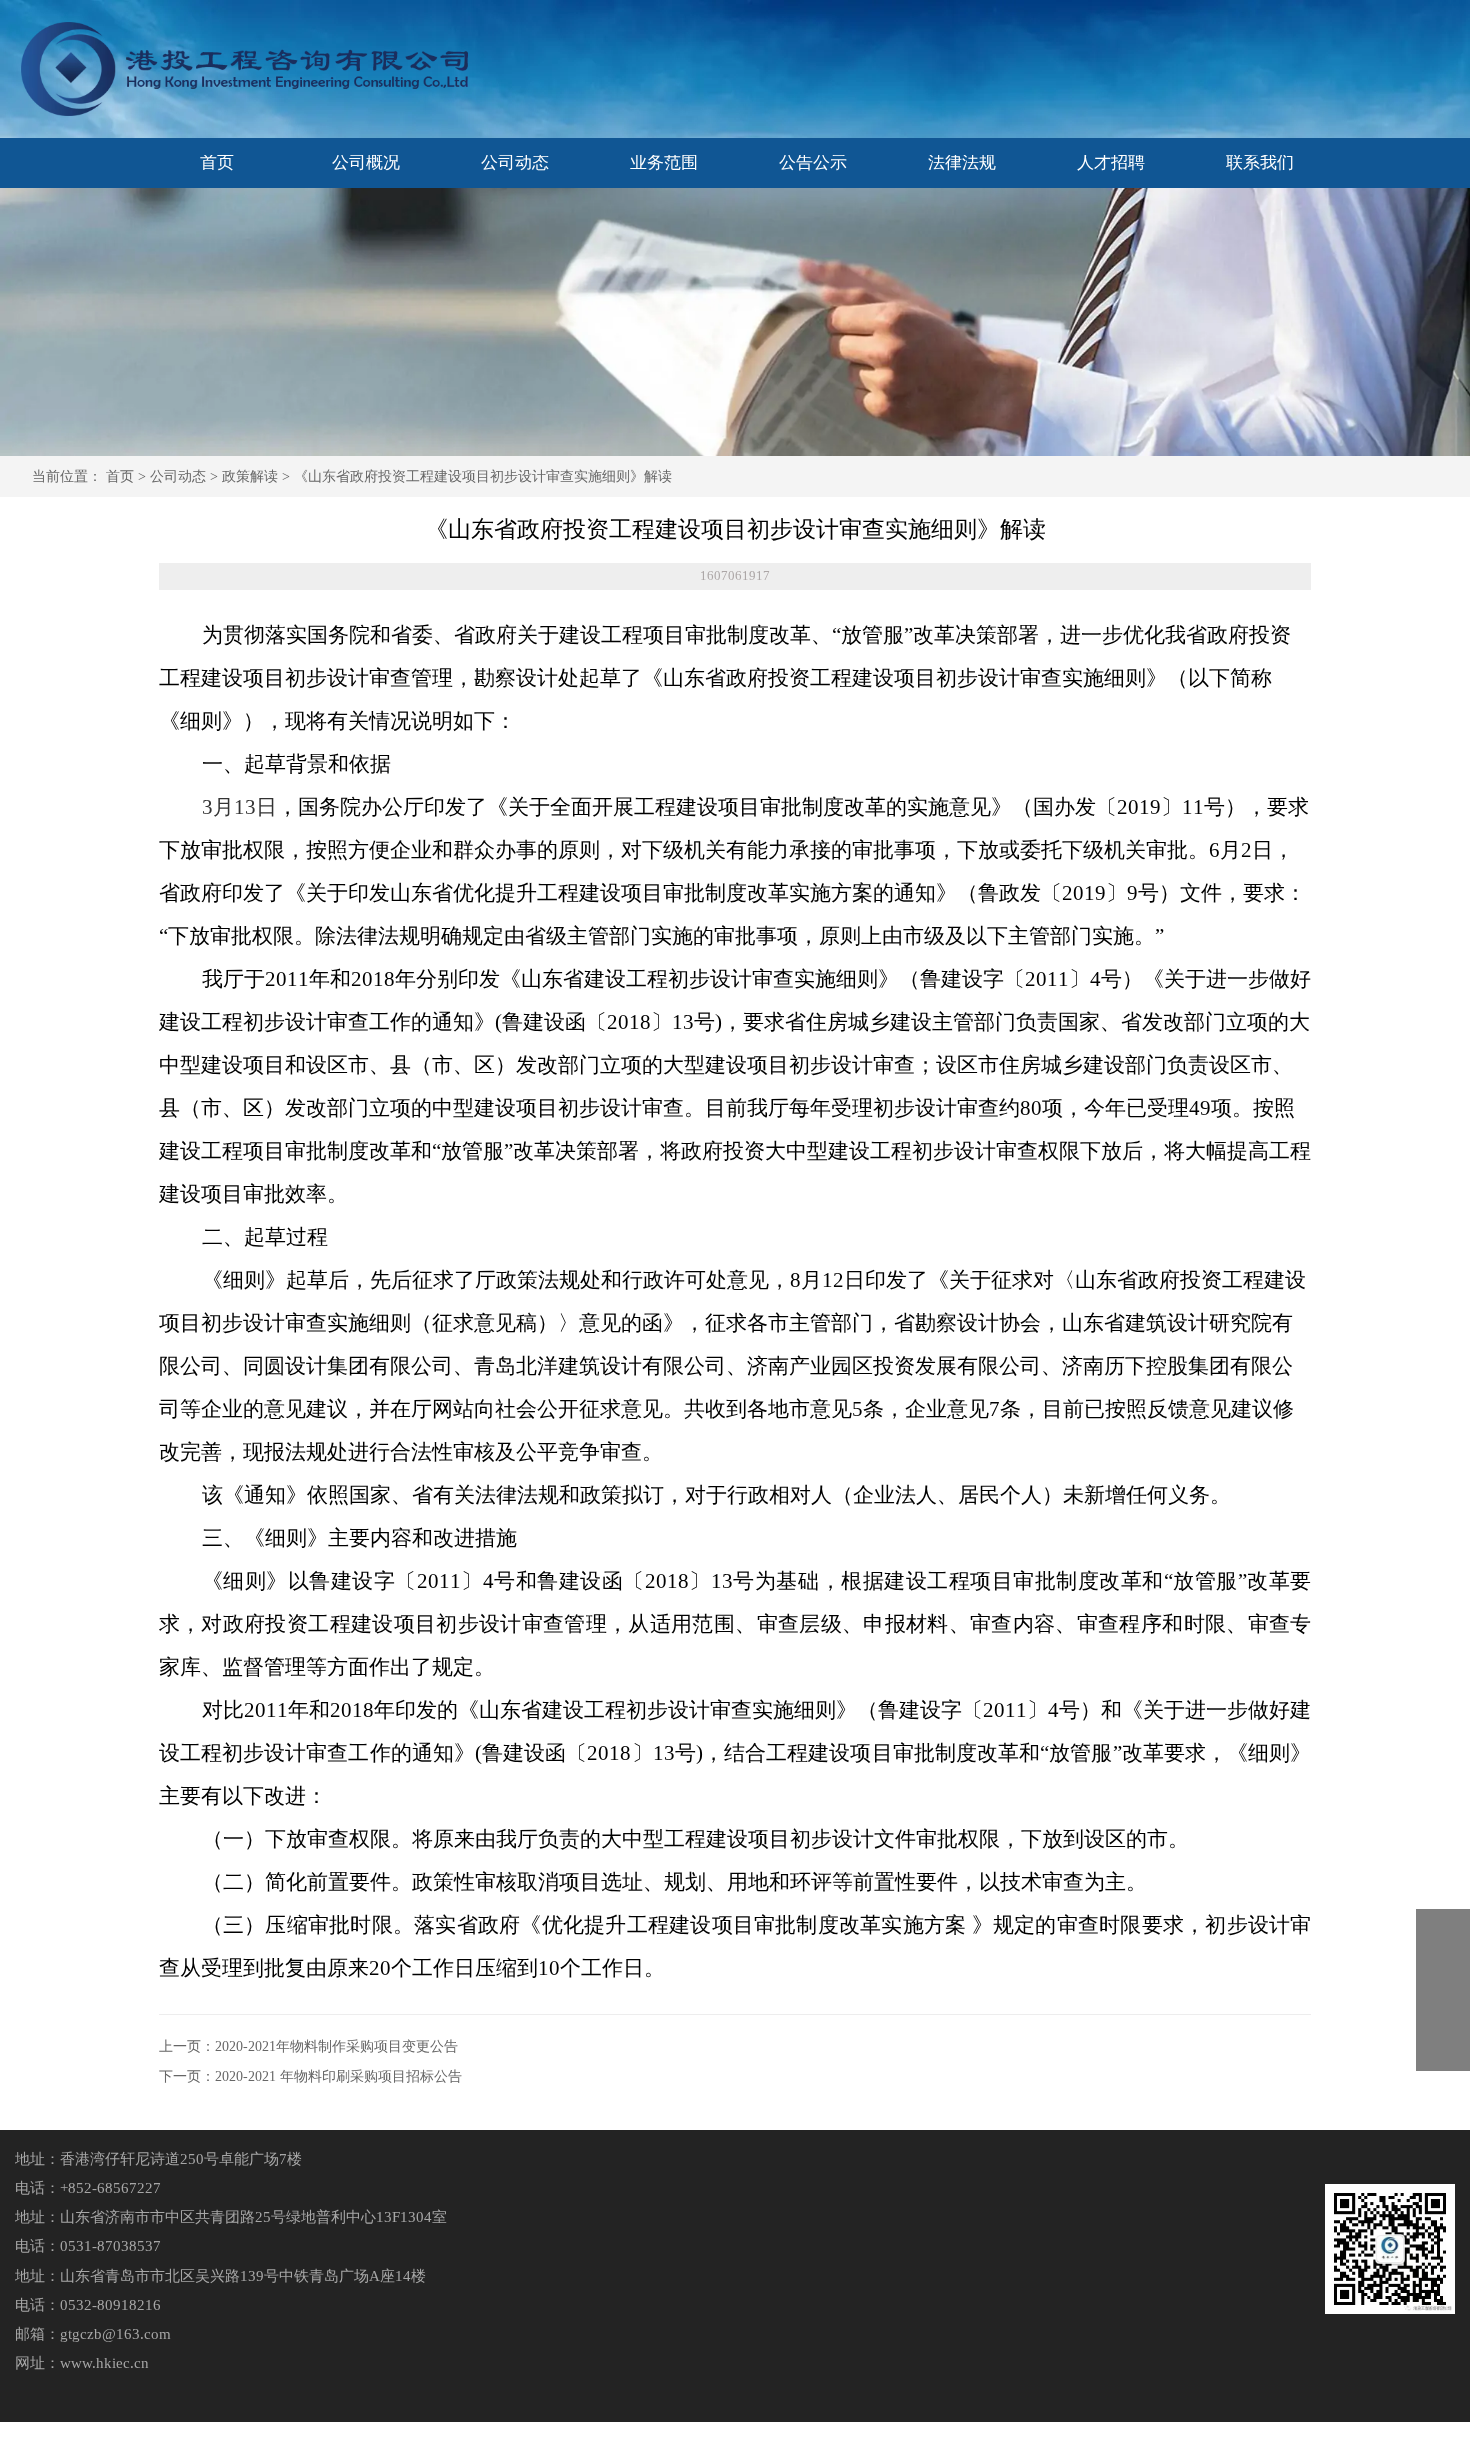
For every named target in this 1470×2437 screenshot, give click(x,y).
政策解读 (250, 476)
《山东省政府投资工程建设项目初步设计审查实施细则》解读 (483, 476)
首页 (120, 476)
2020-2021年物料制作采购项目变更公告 (336, 2046)
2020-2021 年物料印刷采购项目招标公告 (338, 2076)
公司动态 (178, 476)
